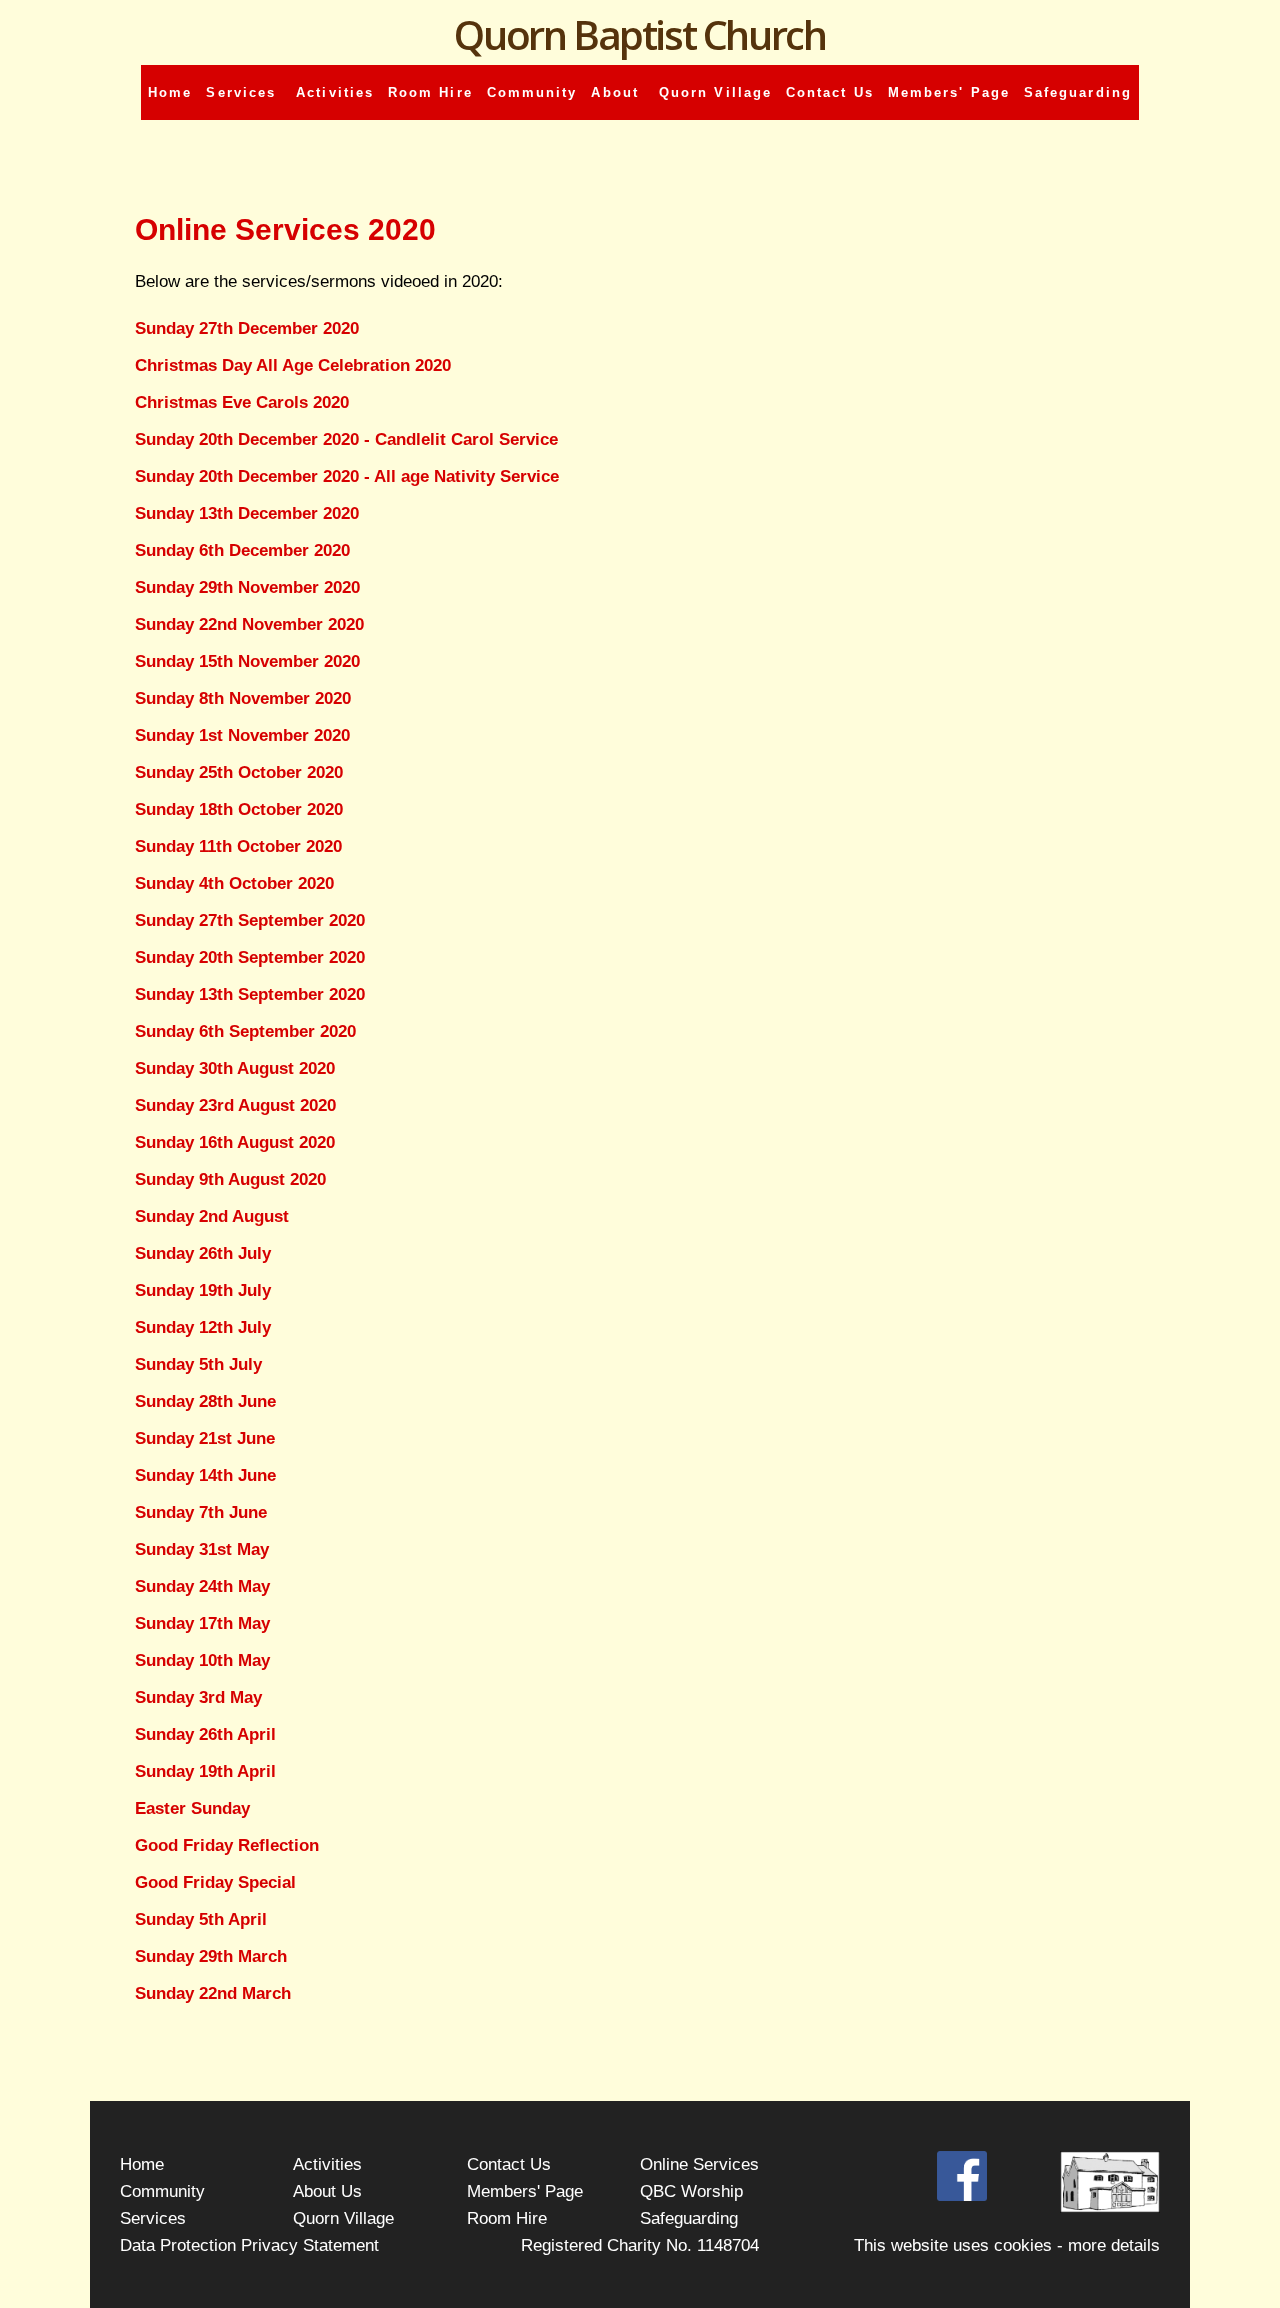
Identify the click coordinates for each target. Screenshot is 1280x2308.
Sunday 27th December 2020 (247, 328)
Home (170, 92)
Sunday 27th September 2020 (250, 920)
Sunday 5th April (201, 1919)
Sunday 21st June (205, 1438)
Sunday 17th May (202, 1623)
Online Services (699, 2164)
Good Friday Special (215, 1882)
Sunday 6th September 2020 (245, 1031)
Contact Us (830, 92)
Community (532, 92)
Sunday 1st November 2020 (242, 735)
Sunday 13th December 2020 (247, 513)
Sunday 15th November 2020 (247, 661)
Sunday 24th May (202, 1586)
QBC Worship (691, 2191)
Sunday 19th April (205, 1771)
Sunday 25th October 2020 (239, 772)
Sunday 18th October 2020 (239, 809)
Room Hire (430, 92)
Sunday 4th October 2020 (234, 883)
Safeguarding (1078, 92)
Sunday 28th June (205, 1401)
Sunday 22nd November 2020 (249, 624)
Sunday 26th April (205, 1734)
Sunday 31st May (202, 1549)
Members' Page (949, 92)
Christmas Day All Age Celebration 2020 (293, 365)
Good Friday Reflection (227, 1845)
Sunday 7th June (201, 1512)
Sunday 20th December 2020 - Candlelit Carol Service (346, 439)
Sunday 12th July (203, 1327)
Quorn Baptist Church (639, 34)
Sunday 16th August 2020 (235, 1142)
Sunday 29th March (211, 1956)
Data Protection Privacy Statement (249, 2245)
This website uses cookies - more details (1007, 2245)
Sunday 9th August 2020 (230, 1179)
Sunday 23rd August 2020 (235, 1105)
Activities (335, 92)
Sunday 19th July (203, 1290)
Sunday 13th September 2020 (250, 994)
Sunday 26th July (203, 1253)
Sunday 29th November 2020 (247, 587)
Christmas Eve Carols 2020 (242, 402)
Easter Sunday (192, 1808)
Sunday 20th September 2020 (250, 957)
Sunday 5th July (198, 1364)
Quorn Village (715, 92)
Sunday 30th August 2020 (235, 1068)
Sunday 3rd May (198, 1697)
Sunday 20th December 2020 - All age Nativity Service (347, 476)
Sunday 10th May (202, 1660)
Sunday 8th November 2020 (243, 698)
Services (244, 92)
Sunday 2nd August (212, 1216)
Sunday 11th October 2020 (238, 846)
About (617, 92)
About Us (327, 2191)
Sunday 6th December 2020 (242, 550)
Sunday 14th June (205, 1475)
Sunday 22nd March (213, 1993)
